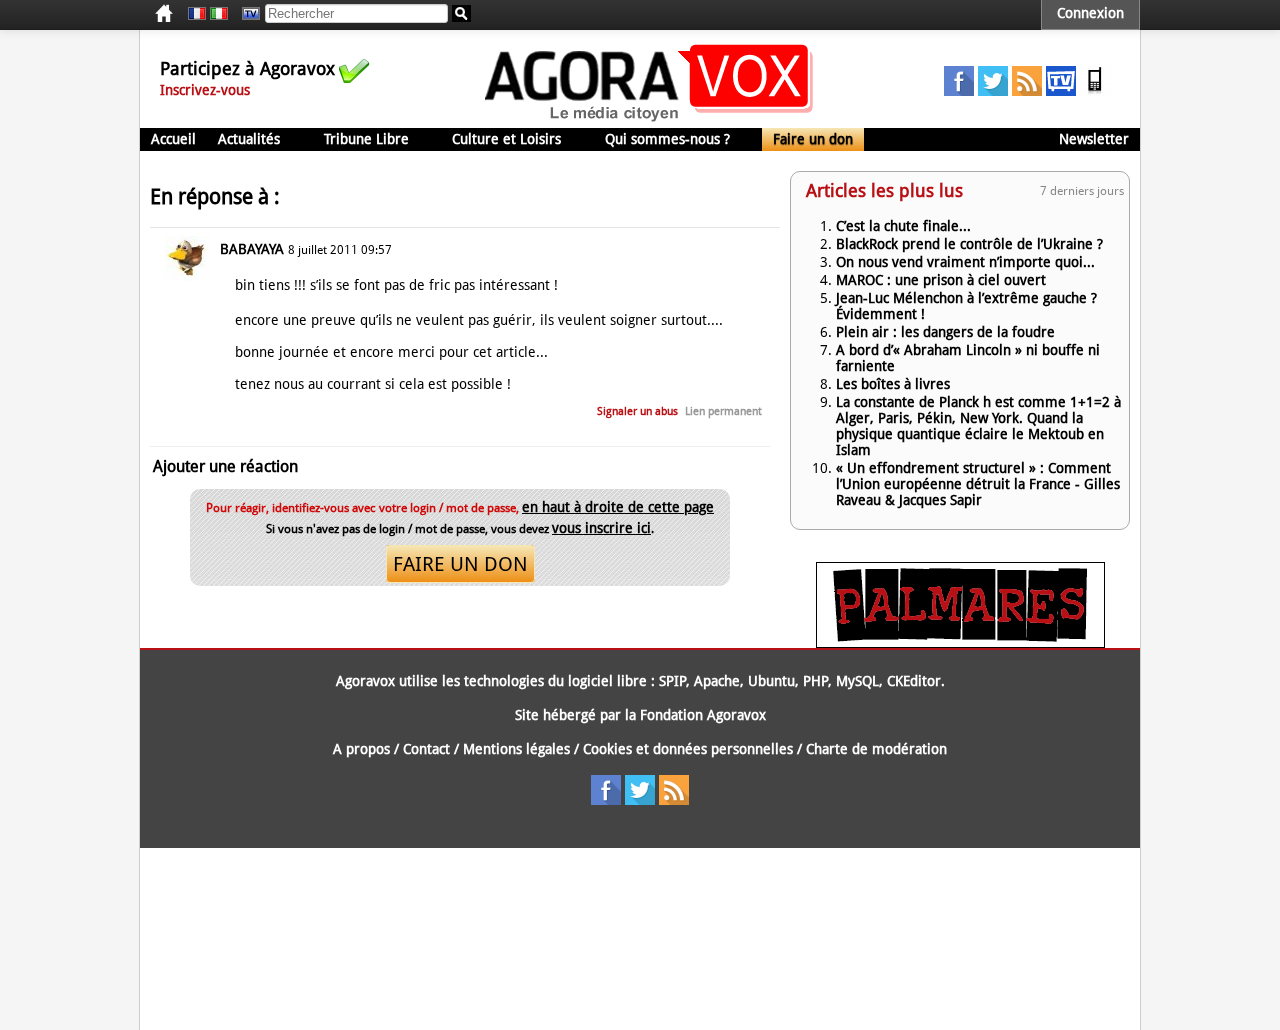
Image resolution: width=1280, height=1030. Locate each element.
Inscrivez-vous (205, 90)
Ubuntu (771, 681)
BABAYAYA (252, 249)
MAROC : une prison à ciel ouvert (941, 280)
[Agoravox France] (197, 14)
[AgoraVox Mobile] (1095, 91)
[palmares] (960, 643)
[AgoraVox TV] (1061, 91)
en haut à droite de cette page (618, 507)
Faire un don (813, 139)
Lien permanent (723, 411)
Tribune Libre (366, 139)
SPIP (672, 681)
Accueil (173, 139)
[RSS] (1027, 91)
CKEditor (914, 681)
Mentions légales (516, 749)
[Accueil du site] (649, 120)
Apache (717, 681)
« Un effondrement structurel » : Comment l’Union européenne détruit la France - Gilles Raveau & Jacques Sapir (978, 484)
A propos (361, 749)
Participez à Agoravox (247, 68)
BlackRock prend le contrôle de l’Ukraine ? (969, 244)
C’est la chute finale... (903, 226)
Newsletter (1094, 139)
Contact (426, 749)
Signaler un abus (637, 411)
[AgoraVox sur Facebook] (959, 91)
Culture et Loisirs (506, 139)
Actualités (249, 139)
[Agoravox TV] (246, 14)
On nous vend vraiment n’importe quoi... (965, 262)
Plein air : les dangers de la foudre (945, 332)
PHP (815, 681)
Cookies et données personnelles (688, 749)
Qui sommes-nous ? (667, 139)
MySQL (857, 681)
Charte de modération (876, 749)
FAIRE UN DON (460, 564)
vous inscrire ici (601, 528)
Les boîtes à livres (893, 384)
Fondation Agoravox (703, 715)
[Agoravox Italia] (219, 14)
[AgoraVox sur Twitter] (993, 91)
